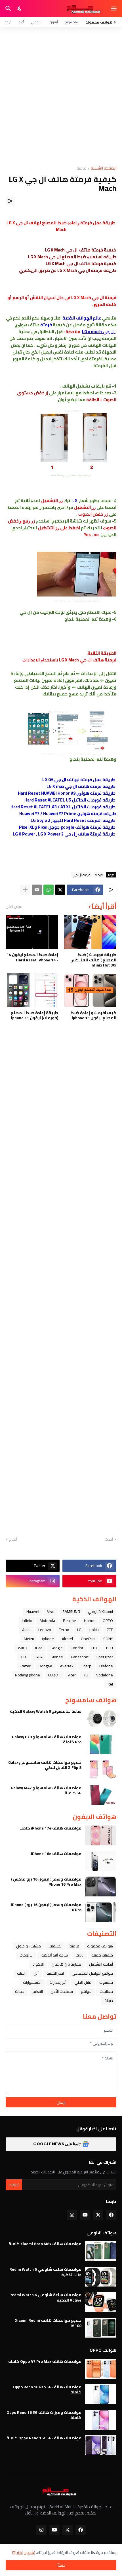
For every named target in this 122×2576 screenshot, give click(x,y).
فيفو (8, 22)
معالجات (106, 1991)
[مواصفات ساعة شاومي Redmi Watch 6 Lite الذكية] (101, 2277)
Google (57, 1648)
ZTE (110, 1630)
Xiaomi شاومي (100, 1611)
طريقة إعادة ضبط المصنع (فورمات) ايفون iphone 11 (34, 1015)
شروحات (26, 1955)
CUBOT (54, 1675)
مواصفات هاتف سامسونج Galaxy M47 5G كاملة (46, 1790)
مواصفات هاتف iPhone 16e (56, 1854)
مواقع (86, 1991)
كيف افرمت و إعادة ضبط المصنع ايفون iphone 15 (93, 1015)
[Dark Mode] (20, 9)
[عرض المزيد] (25, 890)
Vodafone (105, 1675)
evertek (67, 1666)
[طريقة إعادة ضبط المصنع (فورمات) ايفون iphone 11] (32, 990)
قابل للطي (83, 1982)
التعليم (38, 1991)
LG (79, 1630)
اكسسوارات (32, 1982)
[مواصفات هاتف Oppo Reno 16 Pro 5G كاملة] (101, 2394)
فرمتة (81, 169)
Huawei (33, 1611)
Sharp (86, 1666)
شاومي (37, 22)
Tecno (64, 1630)
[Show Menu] (114, 9)
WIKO (23, 1648)
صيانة (109, 2000)
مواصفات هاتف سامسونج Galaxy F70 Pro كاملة (47, 1739)
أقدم (13, 1539)
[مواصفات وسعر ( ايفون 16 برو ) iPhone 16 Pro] (101, 1912)
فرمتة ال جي (81, 875)
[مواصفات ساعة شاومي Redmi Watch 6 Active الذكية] (101, 2302)
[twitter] (98, 2215)
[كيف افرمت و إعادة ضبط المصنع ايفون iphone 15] (90, 990)
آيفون (54, 22)
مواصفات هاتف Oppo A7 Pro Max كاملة (45, 2361)
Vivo (51, 1611)
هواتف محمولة (100, 1946)
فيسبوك (106, 1982)
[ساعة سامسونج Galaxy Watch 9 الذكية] (101, 1719)
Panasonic (80, 1657)
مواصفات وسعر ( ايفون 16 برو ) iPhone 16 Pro (46, 1907)
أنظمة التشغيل (101, 1964)
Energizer (105, 1657)
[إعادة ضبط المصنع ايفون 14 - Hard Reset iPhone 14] (32, 932)
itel (110, 1684)
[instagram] (72, 2215)
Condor (77, 1648)
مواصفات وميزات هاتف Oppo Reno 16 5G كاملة (44, 2415)
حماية (20, 1991)
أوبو (21, 22)
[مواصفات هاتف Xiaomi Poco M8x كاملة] (101, 2251)
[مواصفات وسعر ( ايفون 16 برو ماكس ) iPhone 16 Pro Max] (101, 1886)
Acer (72, 1675)
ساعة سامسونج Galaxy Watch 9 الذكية (46, 1711)
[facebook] (111, 2215)
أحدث (109, 1539)
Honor (89, 1621)
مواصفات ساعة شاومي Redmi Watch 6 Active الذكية (45, 2297)
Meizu (29, 1639)
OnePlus (88, 1639)
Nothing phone (28, 1675)
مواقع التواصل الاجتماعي (92, 1973)
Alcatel (67, 1639)
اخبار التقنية (55, 1973)
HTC (95, 1648)
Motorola (47, 1621)
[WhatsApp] (49, 890)
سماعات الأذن (62, 1991)
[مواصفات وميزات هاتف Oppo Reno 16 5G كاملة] (101, 2420)
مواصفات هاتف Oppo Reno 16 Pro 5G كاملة (47, 2389)
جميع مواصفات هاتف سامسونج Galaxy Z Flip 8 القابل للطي (45, 1765)
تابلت (80, 1955)
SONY (108, 1639)
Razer (26, 1666)
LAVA (39, 1657)
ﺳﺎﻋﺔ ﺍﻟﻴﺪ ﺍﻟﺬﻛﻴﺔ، (54, 1955)
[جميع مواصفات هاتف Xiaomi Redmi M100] (101, 2328)
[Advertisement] (61, 97)
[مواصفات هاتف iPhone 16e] (101, 1861)
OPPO (108, 1621)
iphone (48, 1639)
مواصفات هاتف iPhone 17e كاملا (51, 1828)
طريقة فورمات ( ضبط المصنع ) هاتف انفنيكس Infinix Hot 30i (93, 960)
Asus (26, 1630)
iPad (39, 1648)
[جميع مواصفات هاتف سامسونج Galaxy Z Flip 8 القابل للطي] (101, 1770)
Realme (70, 1621)
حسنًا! (61, 2565)
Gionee (57, 1657)
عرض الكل (14, 906)
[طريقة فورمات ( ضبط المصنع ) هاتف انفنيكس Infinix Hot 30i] (90, 932)
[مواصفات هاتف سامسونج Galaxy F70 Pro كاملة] (101, 1744)
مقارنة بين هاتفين (66, 1964)
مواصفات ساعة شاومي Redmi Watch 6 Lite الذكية (45, 2272)
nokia (94, 1630)
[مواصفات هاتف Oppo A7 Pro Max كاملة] (101, 2369)
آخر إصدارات (58, 1982)
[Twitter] (60, 890)
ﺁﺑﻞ (36, 1973)
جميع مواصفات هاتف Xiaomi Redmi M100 (48, 2323)
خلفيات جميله (102, 1955)
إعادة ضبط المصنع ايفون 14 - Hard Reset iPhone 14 (32, 957)
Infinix (27, 1621)
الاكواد (38, 1964)
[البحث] (8, 9)
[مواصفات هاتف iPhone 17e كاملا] (101, 1835)
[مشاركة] (10, 201)
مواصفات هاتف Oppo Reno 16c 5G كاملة (44, 2438)
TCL (24, 1657)
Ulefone (106, 1666)
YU (86, 1675)
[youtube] (85, 2215)
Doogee (45, 1666)
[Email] (37, 890)
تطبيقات (55, 1946)
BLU (110, 1648)
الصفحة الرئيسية (104, 169)
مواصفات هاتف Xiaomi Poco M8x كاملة (45, 2244)
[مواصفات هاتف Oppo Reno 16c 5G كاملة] (101, 2445)
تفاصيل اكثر (26, 2552)
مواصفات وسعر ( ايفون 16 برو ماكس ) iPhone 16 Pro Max (46, 1882)
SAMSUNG (71, 1611)
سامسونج (72, 22)
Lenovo (45, 1630)
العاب (21, 1973)
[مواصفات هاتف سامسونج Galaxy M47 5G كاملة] (101, 1795)
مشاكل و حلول (29, 1946)
